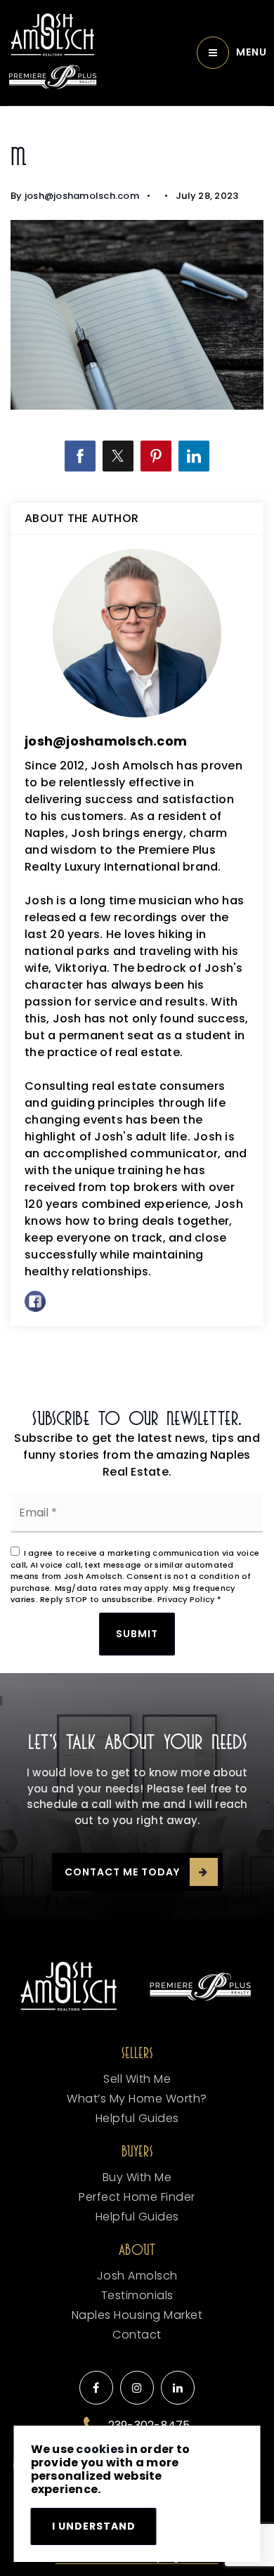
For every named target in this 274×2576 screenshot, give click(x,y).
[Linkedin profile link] (178, 2388)
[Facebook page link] (96, 2388)
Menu (252, 52)
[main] (137, 748)
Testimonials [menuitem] (137, 2295)
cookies (100, 2449)
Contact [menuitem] (137, 2335)
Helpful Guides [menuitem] (137, 2118)
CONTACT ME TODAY (122, 1872)
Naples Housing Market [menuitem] (137, 2315)
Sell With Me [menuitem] (137, 2079)
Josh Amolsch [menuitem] (137, 2276)
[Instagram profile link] (137, 2388)
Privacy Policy (186, 1599)
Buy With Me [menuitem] (137, 2177)
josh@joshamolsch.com (82, 196)
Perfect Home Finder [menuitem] (137, 2197)
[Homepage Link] (53, 35)
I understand (94, 2526)
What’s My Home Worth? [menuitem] (137, 2099)
